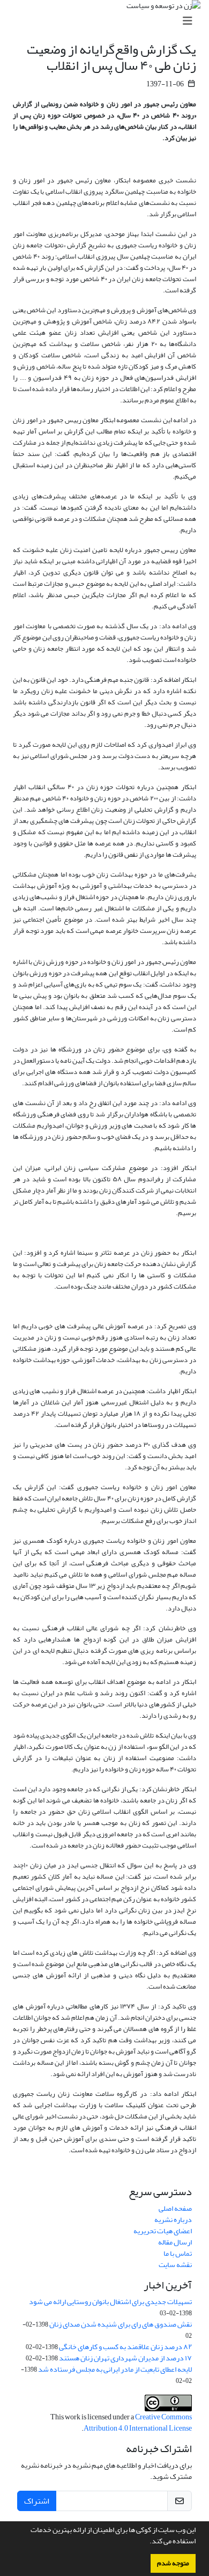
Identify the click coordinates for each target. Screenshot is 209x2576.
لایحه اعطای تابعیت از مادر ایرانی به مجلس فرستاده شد (115, 2369)
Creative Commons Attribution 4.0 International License (138, 2423)
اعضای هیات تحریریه (163, 2231)
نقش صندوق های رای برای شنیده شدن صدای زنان (121, 2324)
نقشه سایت (175, 2265)
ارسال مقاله (175, 2242)
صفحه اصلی (175, 2208)
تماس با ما (178, 2253)
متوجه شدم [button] (173, 2563)
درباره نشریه (173, 2220)
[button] (147, 2542)
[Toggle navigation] (108, 21)
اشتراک (37, 2501)
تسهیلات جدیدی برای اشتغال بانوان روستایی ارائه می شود (110, 2302)
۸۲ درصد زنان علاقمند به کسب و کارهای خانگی (125, 2347)
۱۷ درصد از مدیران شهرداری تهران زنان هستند (125, 2358)
